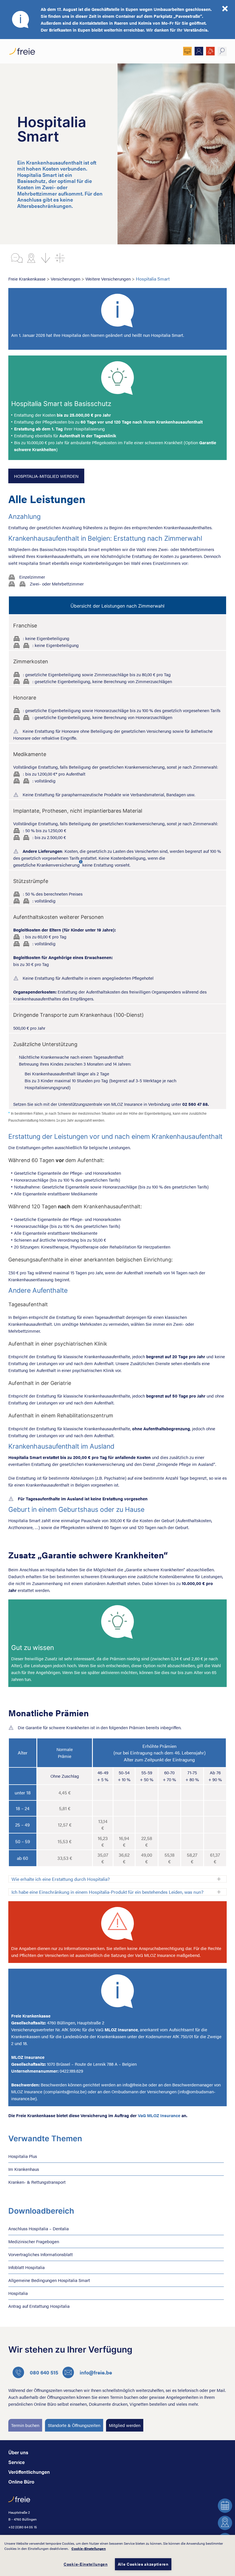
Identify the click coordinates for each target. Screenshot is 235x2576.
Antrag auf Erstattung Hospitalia (39, 2306)
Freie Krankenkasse (27, 279)
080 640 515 (44, 2372)
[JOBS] (210, 51)
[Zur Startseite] (19, 2502)
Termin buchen (25, 2425)
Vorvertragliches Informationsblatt (41, 2254)
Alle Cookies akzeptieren (143, 2564)
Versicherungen (65, 279)
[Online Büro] (187, 51)
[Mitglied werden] (199, 51)
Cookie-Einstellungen (89, 2548)
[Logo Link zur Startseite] (22, 50)
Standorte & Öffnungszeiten (74, 2425)
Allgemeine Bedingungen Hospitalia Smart (49, 2280)
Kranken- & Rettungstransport (37, 2182)
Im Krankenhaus (24, 2169)
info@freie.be (96, 2372)
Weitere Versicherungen (108, 279)
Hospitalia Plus (23, 2156)
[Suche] (222, 51)
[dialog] (117, 2555)
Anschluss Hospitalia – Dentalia (39, 2228)
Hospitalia (18, 2293)
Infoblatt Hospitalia (27, 2267)
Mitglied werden (125, 2425)
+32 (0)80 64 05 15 (23, 2527)
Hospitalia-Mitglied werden (46, 476)
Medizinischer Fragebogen (34, 2241)
